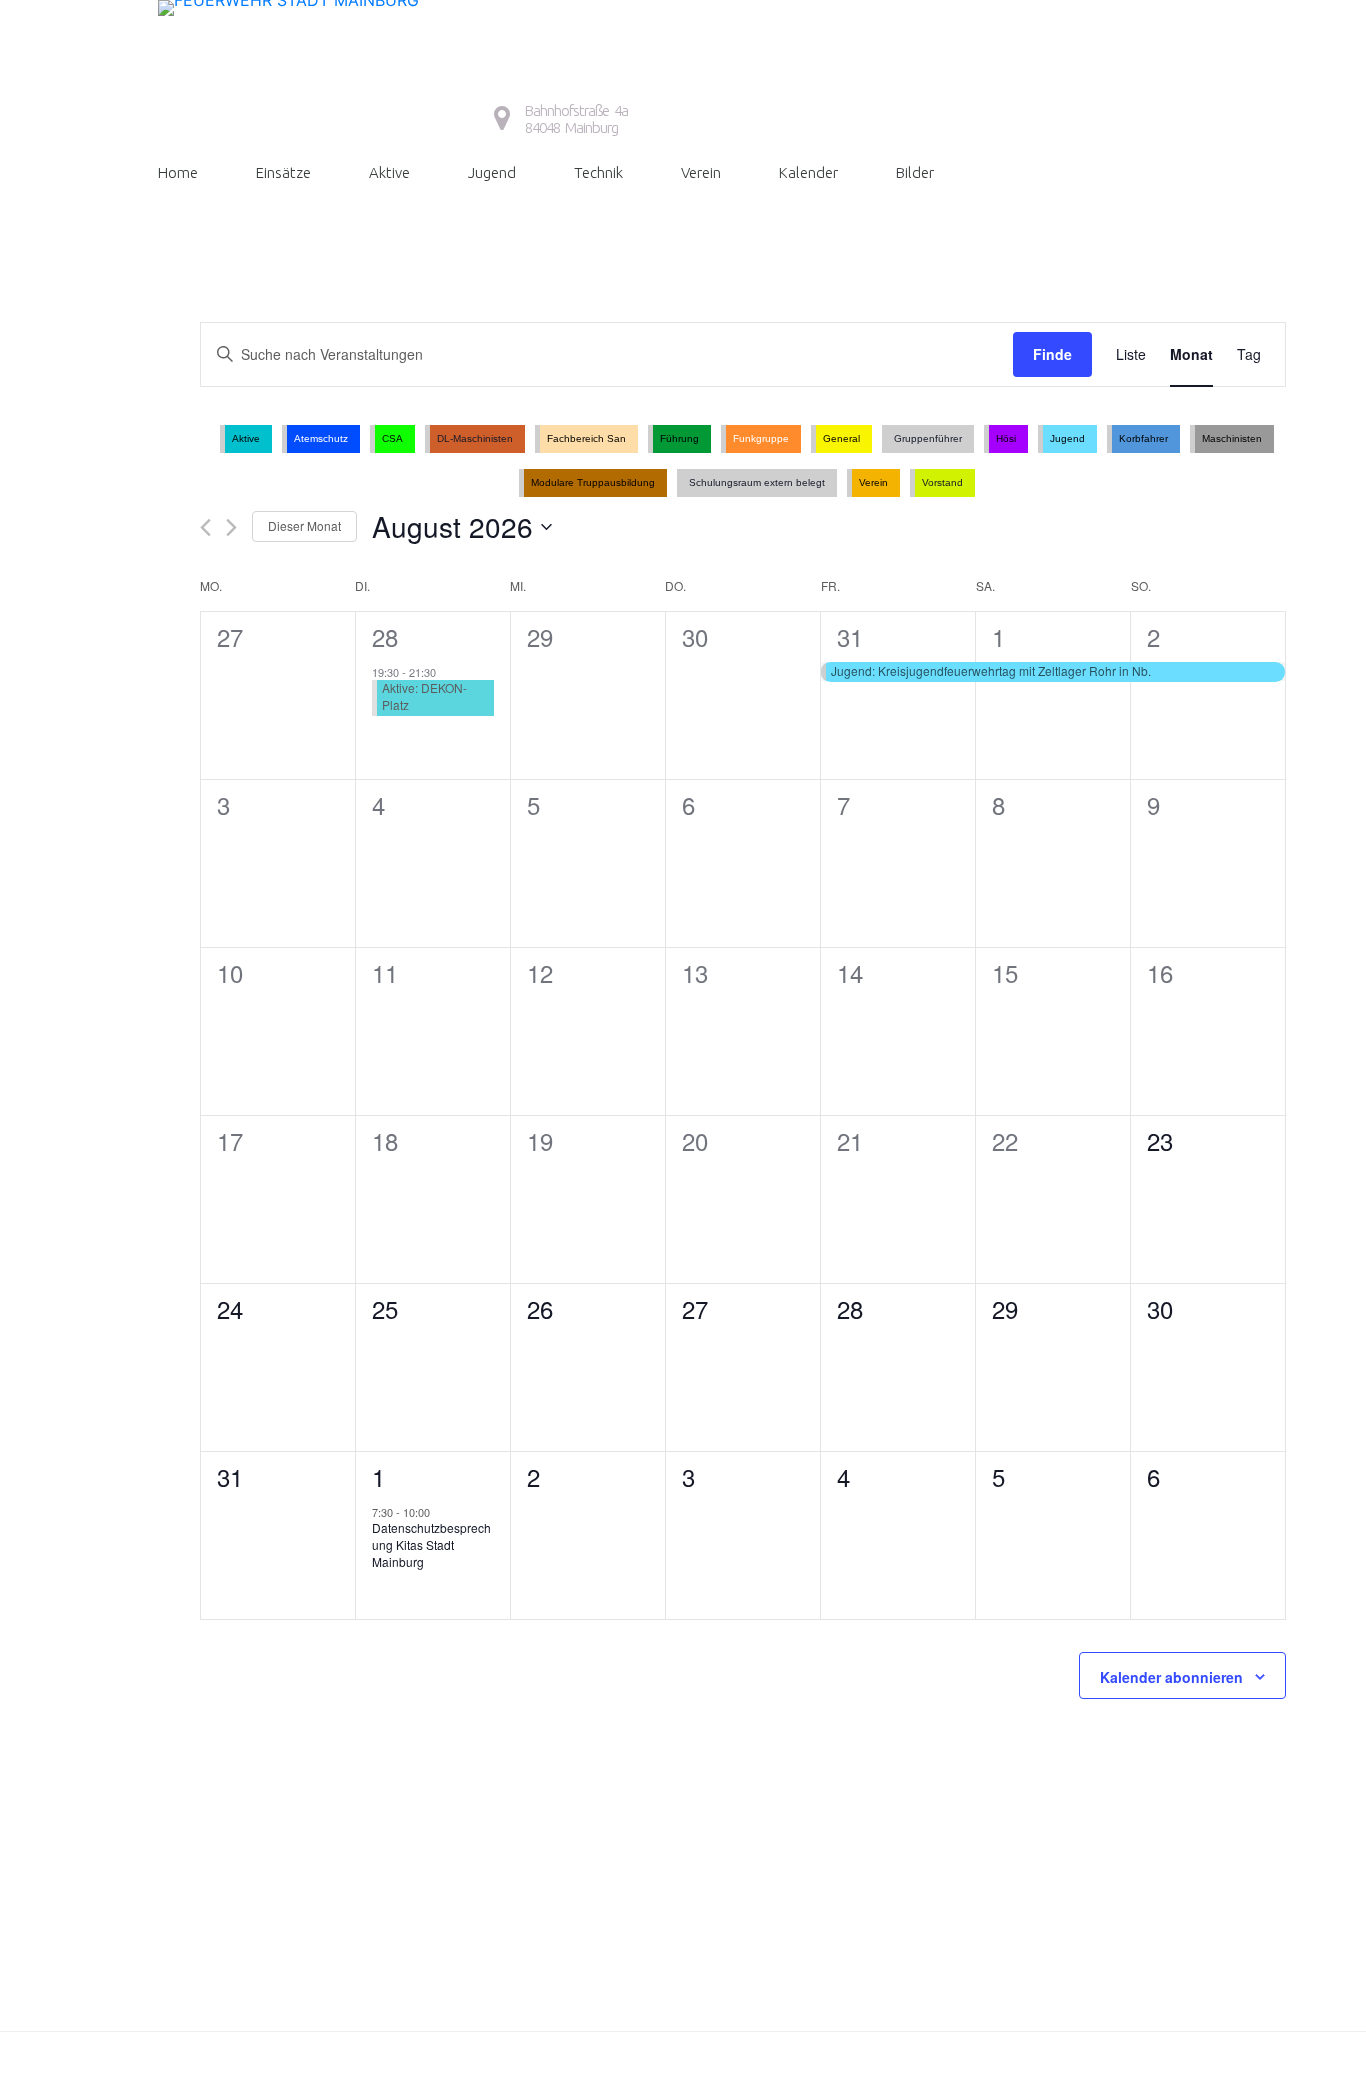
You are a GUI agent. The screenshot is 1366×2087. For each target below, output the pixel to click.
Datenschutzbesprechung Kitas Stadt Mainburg (431, 1544)
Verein (701, 172)
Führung (679, 438)
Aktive (389, 172)
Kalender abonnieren (1171, 1677)
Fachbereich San (586, 438)
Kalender (808, 172)
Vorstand (942, 482)
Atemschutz (321, 438)
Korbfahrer (1143, 438)
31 (850, 636)
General (841, 438)
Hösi (1006, 438)
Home (178, 172)
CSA (392, 438)
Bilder (915, 172)
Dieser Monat (304, 525)
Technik (598, 172)
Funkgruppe (761, 438)
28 (385, 636)
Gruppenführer (928, 438)
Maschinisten (1232, 438)
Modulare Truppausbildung (593, 482)
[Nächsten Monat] (231, 527)
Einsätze (283, 172)
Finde (1052, 354)
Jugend (492, 172)
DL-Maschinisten (475, 438)
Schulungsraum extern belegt (757, 482)
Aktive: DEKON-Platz (424, 696)
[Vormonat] (205, 527)
